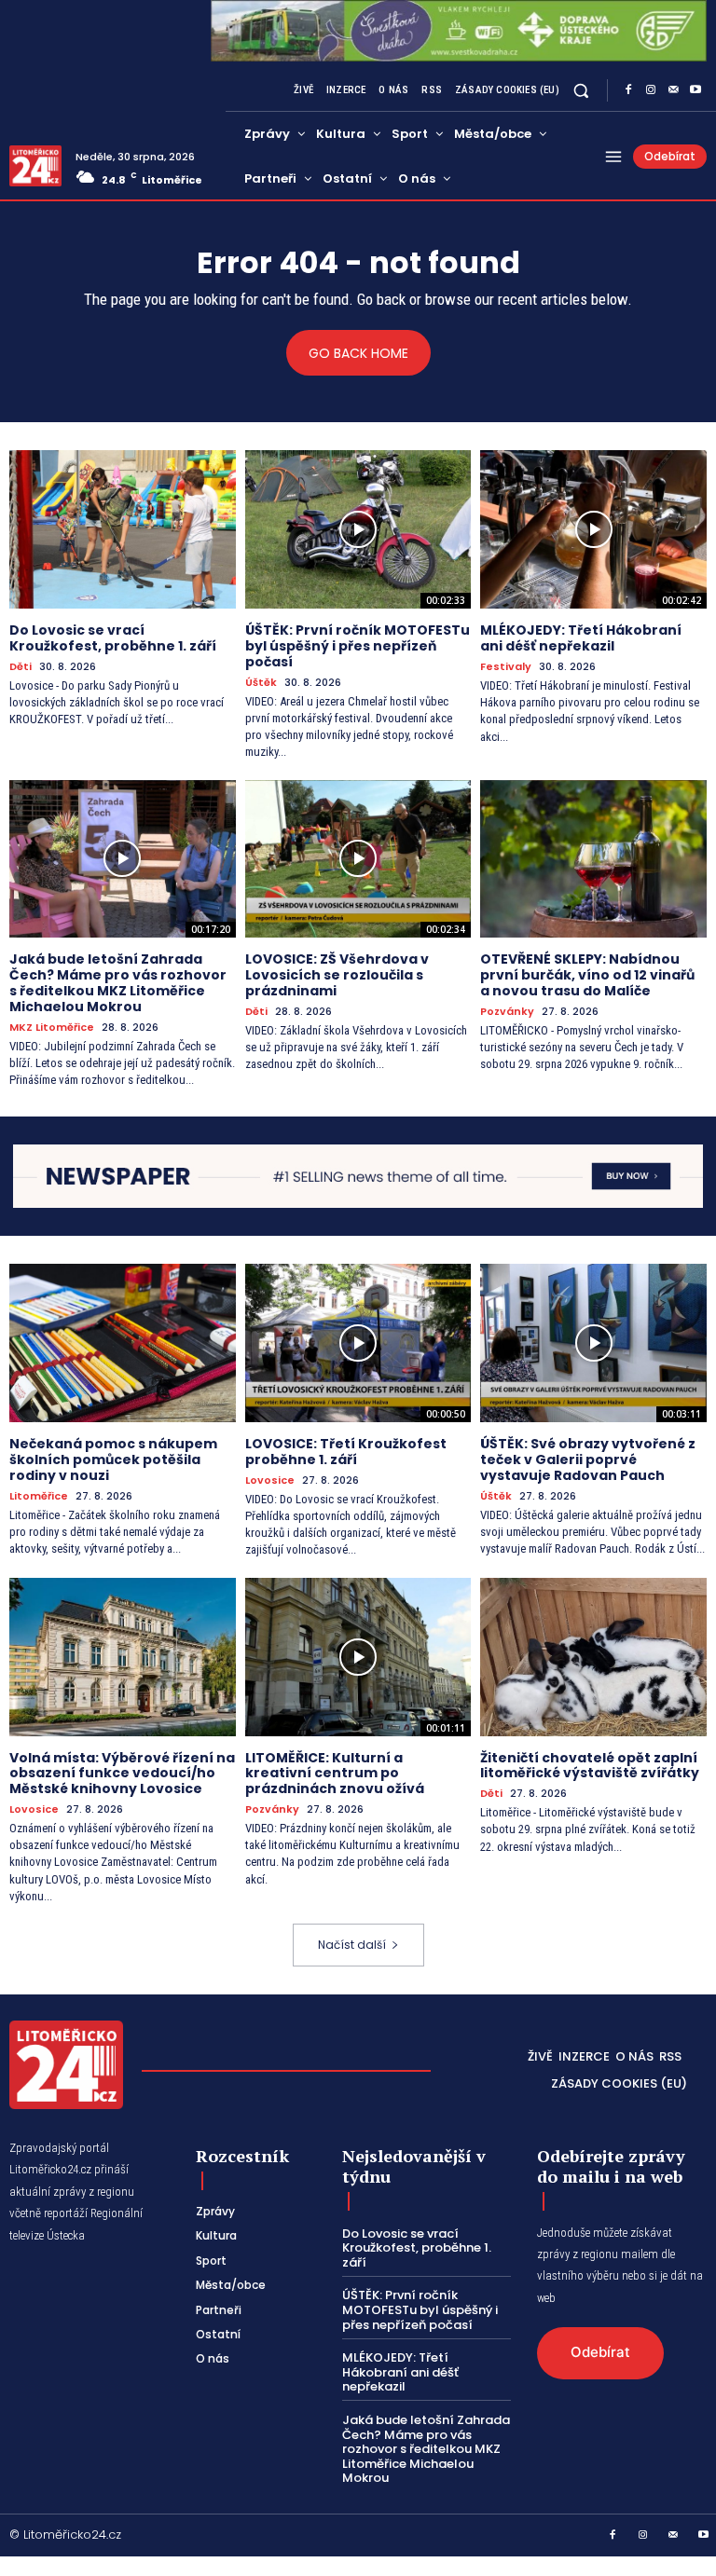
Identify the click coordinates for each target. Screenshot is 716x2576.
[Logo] (35, 166)
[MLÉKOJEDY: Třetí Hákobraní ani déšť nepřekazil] (593, 529)
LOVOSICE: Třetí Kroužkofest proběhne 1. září (346, 1452)
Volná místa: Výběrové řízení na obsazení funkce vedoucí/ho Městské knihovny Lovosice (122, 1774)
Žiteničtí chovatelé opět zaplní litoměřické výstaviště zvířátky (590, 1766)
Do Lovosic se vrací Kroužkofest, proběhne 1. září (113, 638)
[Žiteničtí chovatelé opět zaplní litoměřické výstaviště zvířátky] (593, 1657)
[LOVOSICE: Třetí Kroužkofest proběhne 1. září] (358, 1343)
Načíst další (352, 1945)
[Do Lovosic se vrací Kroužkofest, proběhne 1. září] (123, 529)
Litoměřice (39, 1496)
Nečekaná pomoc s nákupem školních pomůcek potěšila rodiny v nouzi (113, 1459)
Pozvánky (507, 1012)
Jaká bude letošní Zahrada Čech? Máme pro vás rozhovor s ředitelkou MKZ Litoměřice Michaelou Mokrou (118, 982)
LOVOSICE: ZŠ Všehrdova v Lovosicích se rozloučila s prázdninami (337, 975)
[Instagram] (651, 90)
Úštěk (261, 683)
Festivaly (506, 667)
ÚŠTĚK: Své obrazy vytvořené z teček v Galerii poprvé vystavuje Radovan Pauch (588, 1459)
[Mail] (673, 90)
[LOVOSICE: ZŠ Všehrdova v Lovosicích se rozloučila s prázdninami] (358, 859)
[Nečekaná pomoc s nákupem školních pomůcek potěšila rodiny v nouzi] (123, 1343)
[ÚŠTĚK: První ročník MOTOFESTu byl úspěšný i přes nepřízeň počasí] (358, 529)
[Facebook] (628, 90)
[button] (581, 91)
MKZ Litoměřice (52, 1028)
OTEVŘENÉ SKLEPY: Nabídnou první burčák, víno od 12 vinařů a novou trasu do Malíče (587, 975)
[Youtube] (695, 90)
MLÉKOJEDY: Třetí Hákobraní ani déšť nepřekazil (581, 638)
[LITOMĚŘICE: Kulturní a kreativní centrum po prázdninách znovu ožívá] (358, 1657)
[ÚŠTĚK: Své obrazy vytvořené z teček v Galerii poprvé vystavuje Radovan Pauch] (593, 1343)
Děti (21, 667)
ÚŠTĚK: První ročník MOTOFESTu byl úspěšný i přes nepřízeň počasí (358, 646)
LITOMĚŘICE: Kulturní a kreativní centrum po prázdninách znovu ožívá (335, 1774)
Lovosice (270, 1480)
